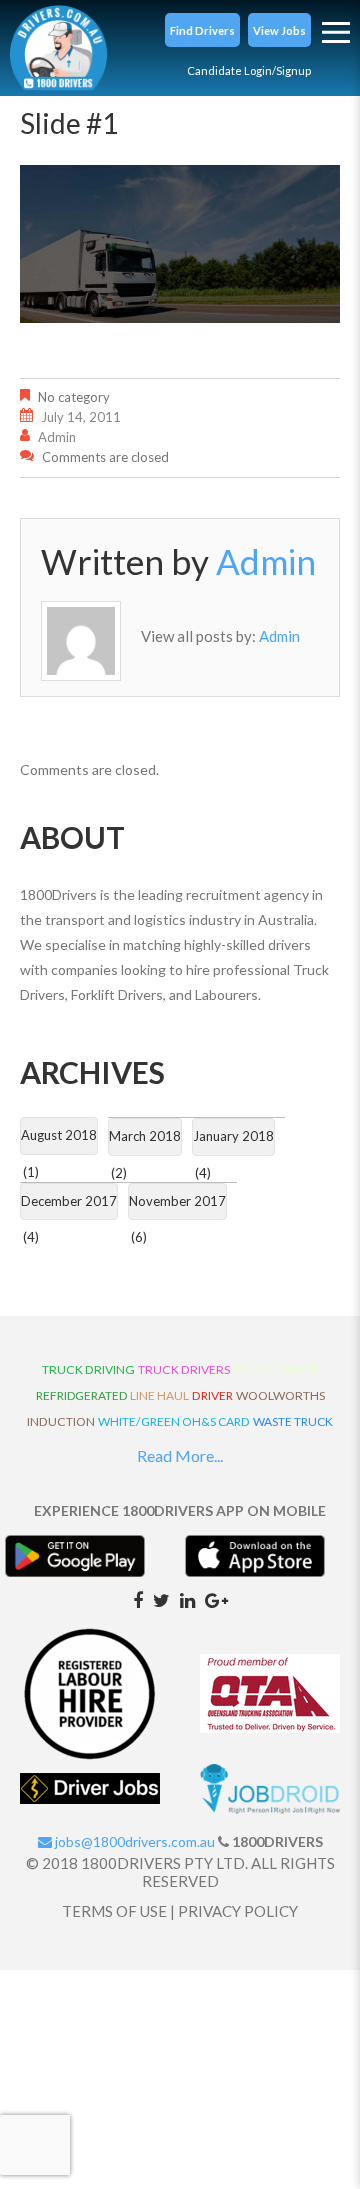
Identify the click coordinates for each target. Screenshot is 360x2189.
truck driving (88, 1369)
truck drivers (184, 1369)
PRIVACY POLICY (238, 1911)
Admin (57, 437)
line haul (159, 1395)
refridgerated (81, 1395)
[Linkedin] (187, 1599)
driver (212, 1395)
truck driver (276, 1369)
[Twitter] (161, 1599)
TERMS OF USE (114, 1911)
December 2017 (69, 1201)
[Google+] (216, 1599)
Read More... (180, 1455)
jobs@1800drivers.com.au (133, 1841)
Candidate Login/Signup (249, 70)
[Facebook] (138, 1599)
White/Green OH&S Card (174, 1421)
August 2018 (59, 1135)
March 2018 (145, 1136)
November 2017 (177, 1201)
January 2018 (233, 1136)
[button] (202, 30)
